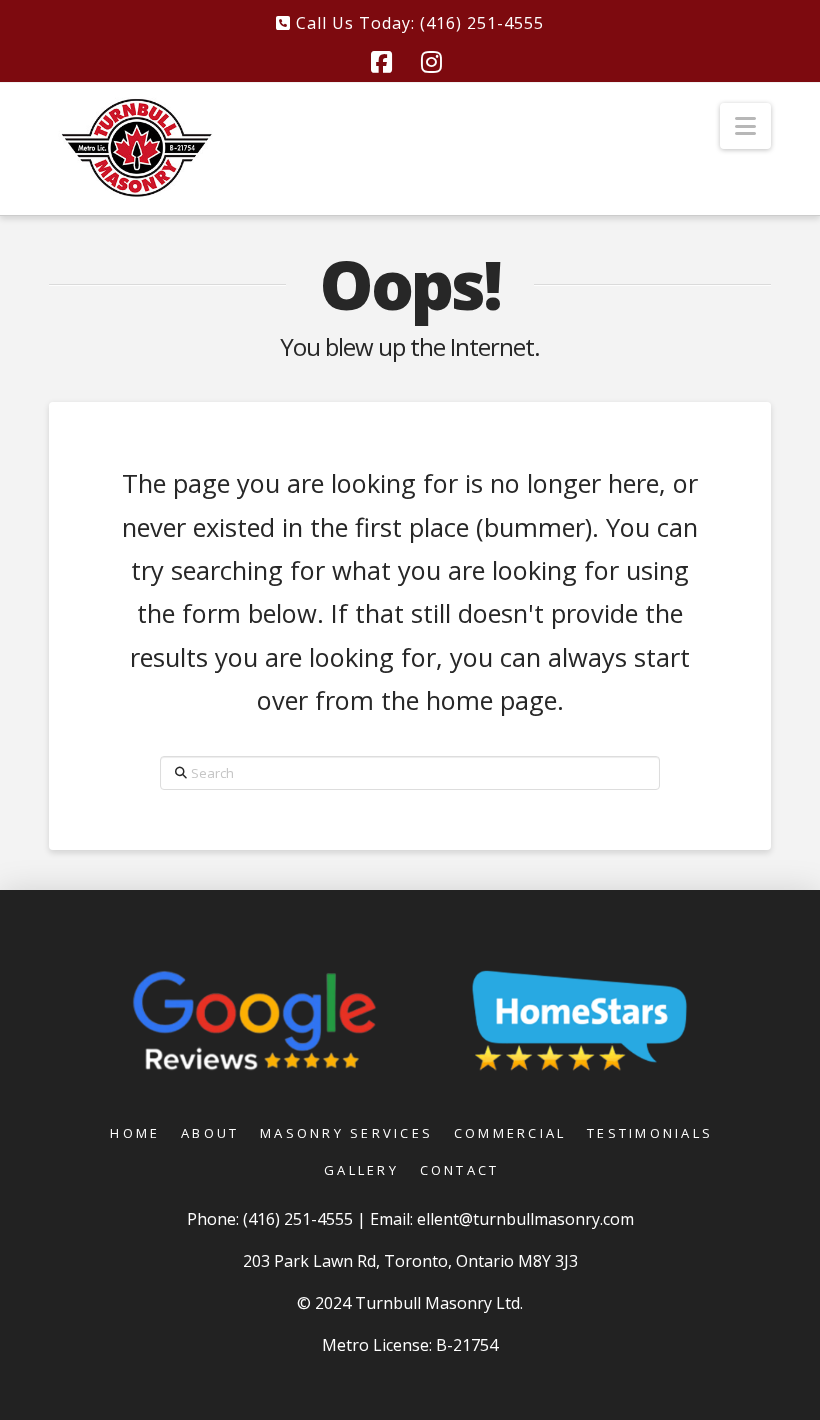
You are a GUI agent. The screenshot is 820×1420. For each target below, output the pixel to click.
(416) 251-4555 (300, 1219)
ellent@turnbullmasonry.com (525, 1219)
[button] (745, 126)
